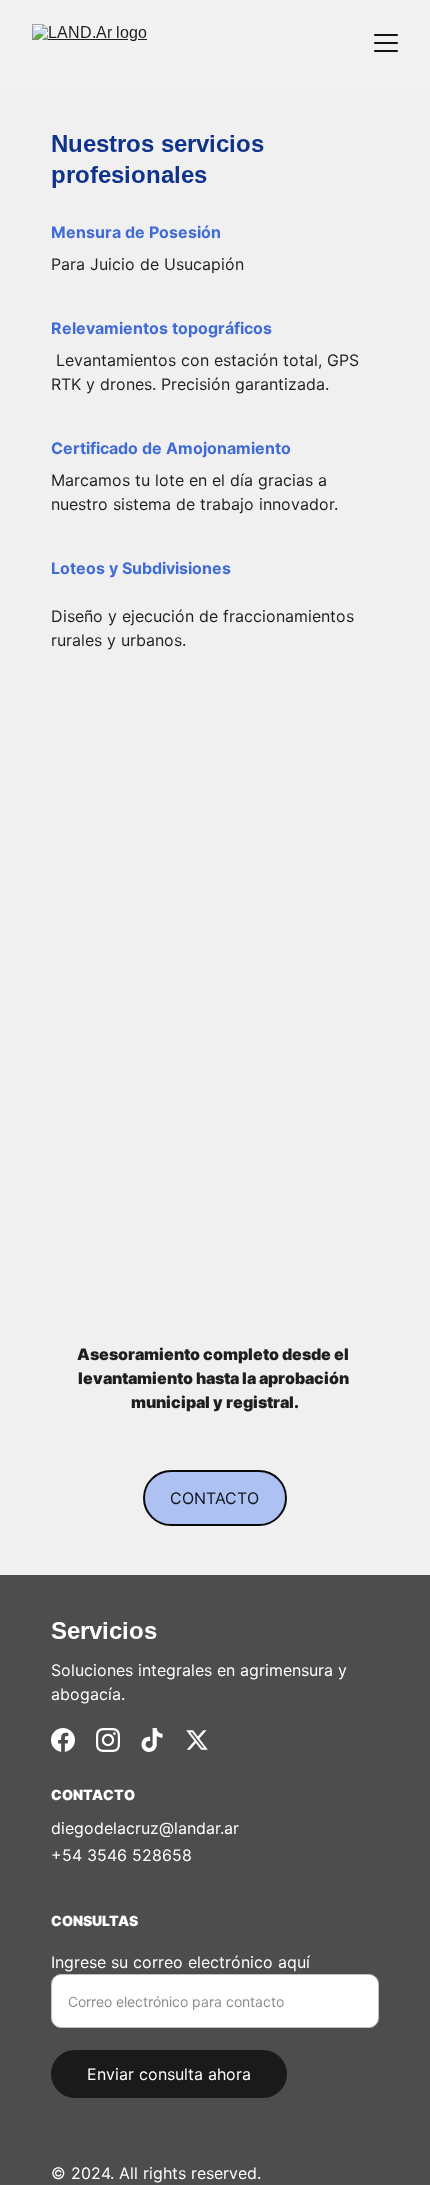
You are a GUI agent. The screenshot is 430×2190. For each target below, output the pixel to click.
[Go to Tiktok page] (152, 1740)
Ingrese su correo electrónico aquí (180, 1962)
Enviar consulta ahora (169, 2074)
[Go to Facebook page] (63, 1740)
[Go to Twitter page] (197, 1740)
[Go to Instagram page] (108, 1740)
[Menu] (386, 43)
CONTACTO (214, 1498)
